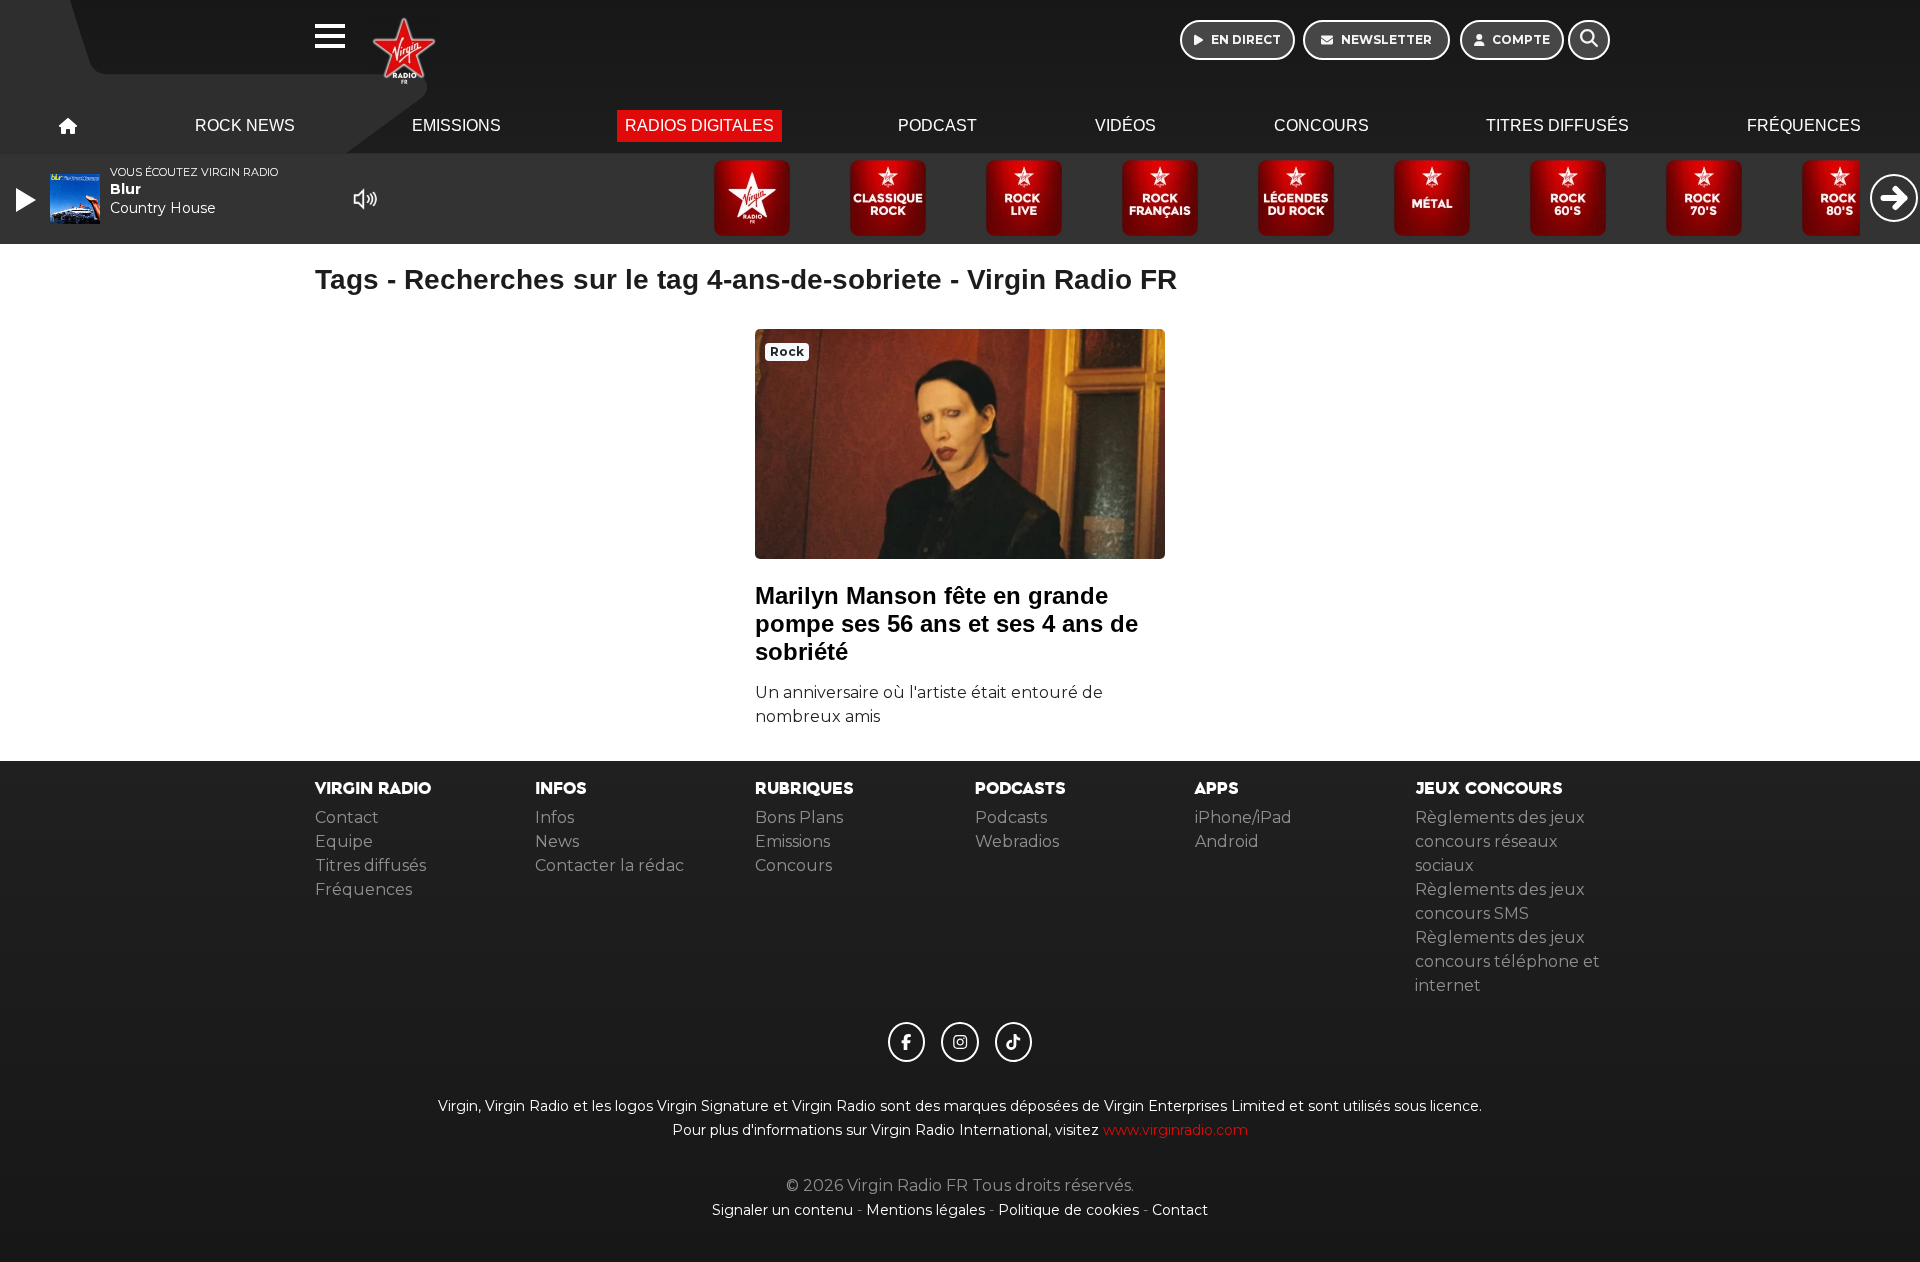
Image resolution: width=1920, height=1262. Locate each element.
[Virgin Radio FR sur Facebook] (907, 1042)
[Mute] (365, 199)
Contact (347, 817)
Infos (554, 817)
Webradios (1017, 841)
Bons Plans (799, 817)
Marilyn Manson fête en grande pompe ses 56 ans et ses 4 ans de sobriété (946, 623)
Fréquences (1804, 125)
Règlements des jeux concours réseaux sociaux (1500, 841)
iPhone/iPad (1243, 817)
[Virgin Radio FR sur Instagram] (960, 1042)
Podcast (937, 125)
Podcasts (1011, 817)
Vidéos (1125, 125)
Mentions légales (927, 1210)
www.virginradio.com (1175, 1130)
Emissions (456, 125)
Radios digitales (699, 125)
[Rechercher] (1589, 40)
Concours (1321, 125)
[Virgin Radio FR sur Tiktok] (1014, 1042)
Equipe (344, 841)
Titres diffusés (1557, 125)
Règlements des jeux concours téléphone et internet (1507, 961)
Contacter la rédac (609, 865)
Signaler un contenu (784, 1210)
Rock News (245, 125)
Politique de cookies (1068, 1210)
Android (1227, 841)
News (557, 841)
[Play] (28, 200)
